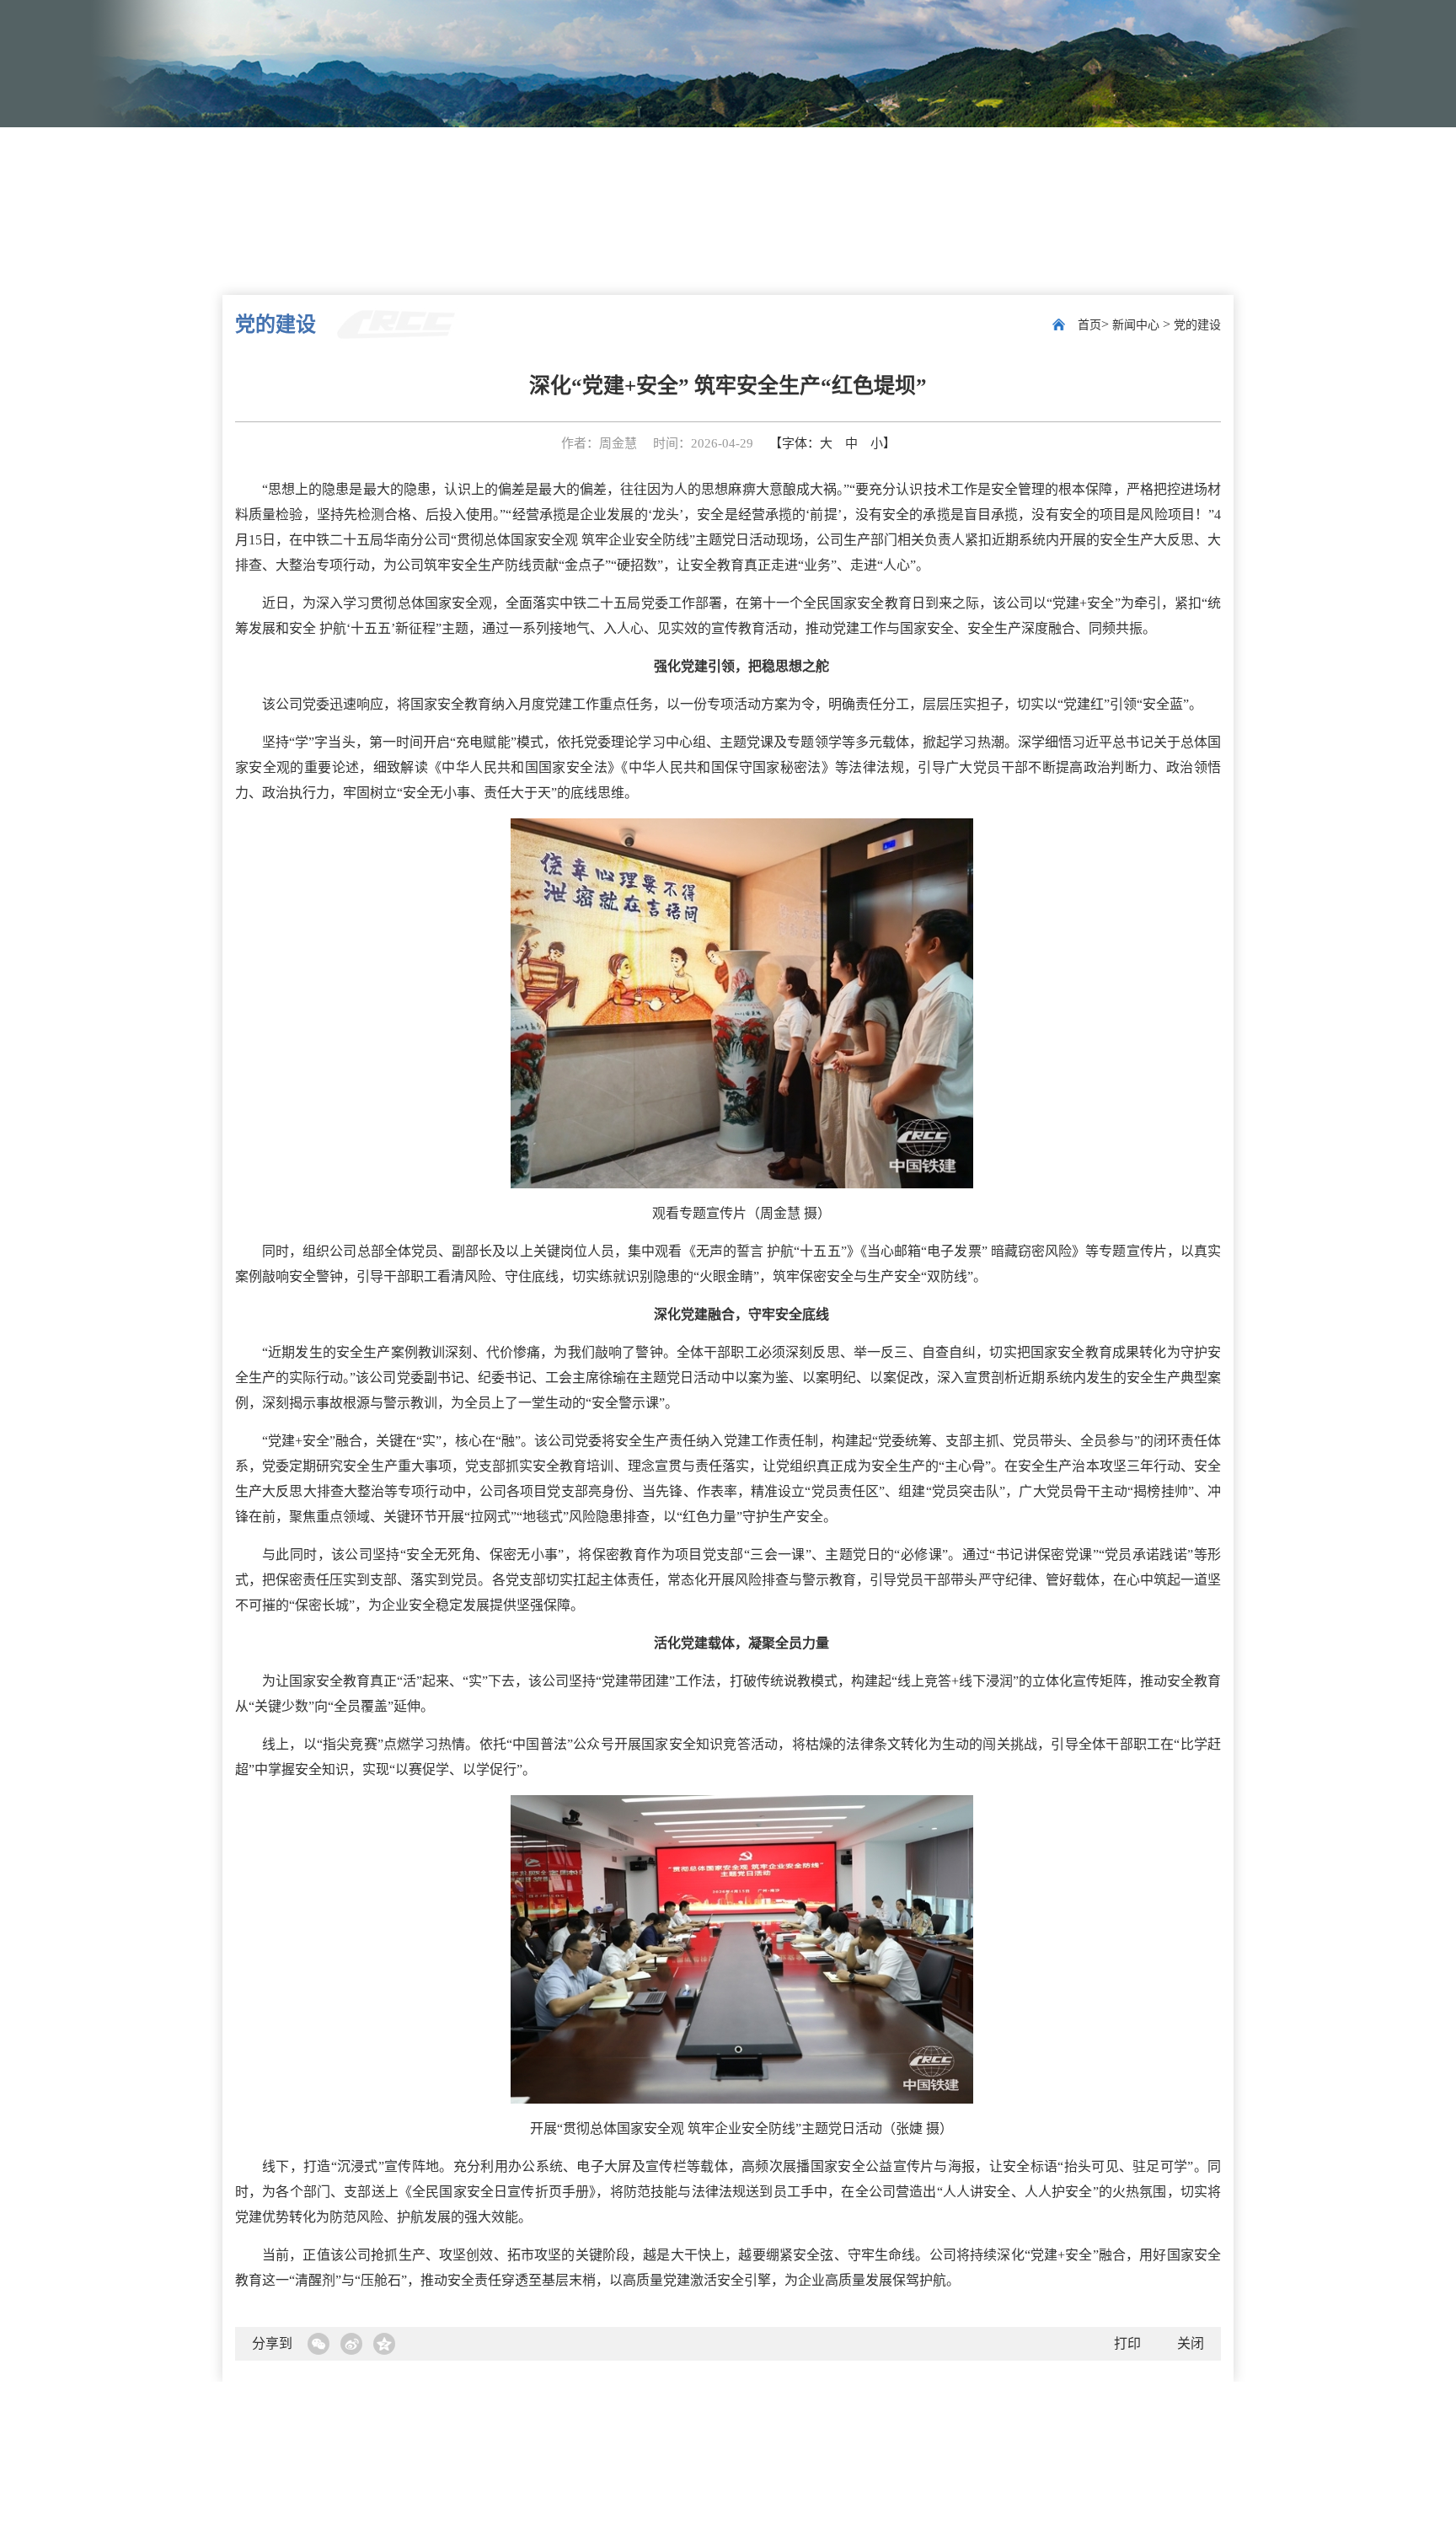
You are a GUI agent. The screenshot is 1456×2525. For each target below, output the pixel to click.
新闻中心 (1137, 325)
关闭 (1191, 2343)
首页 (1089, 325)
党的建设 (1197, 325)
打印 (1127, 2343)
